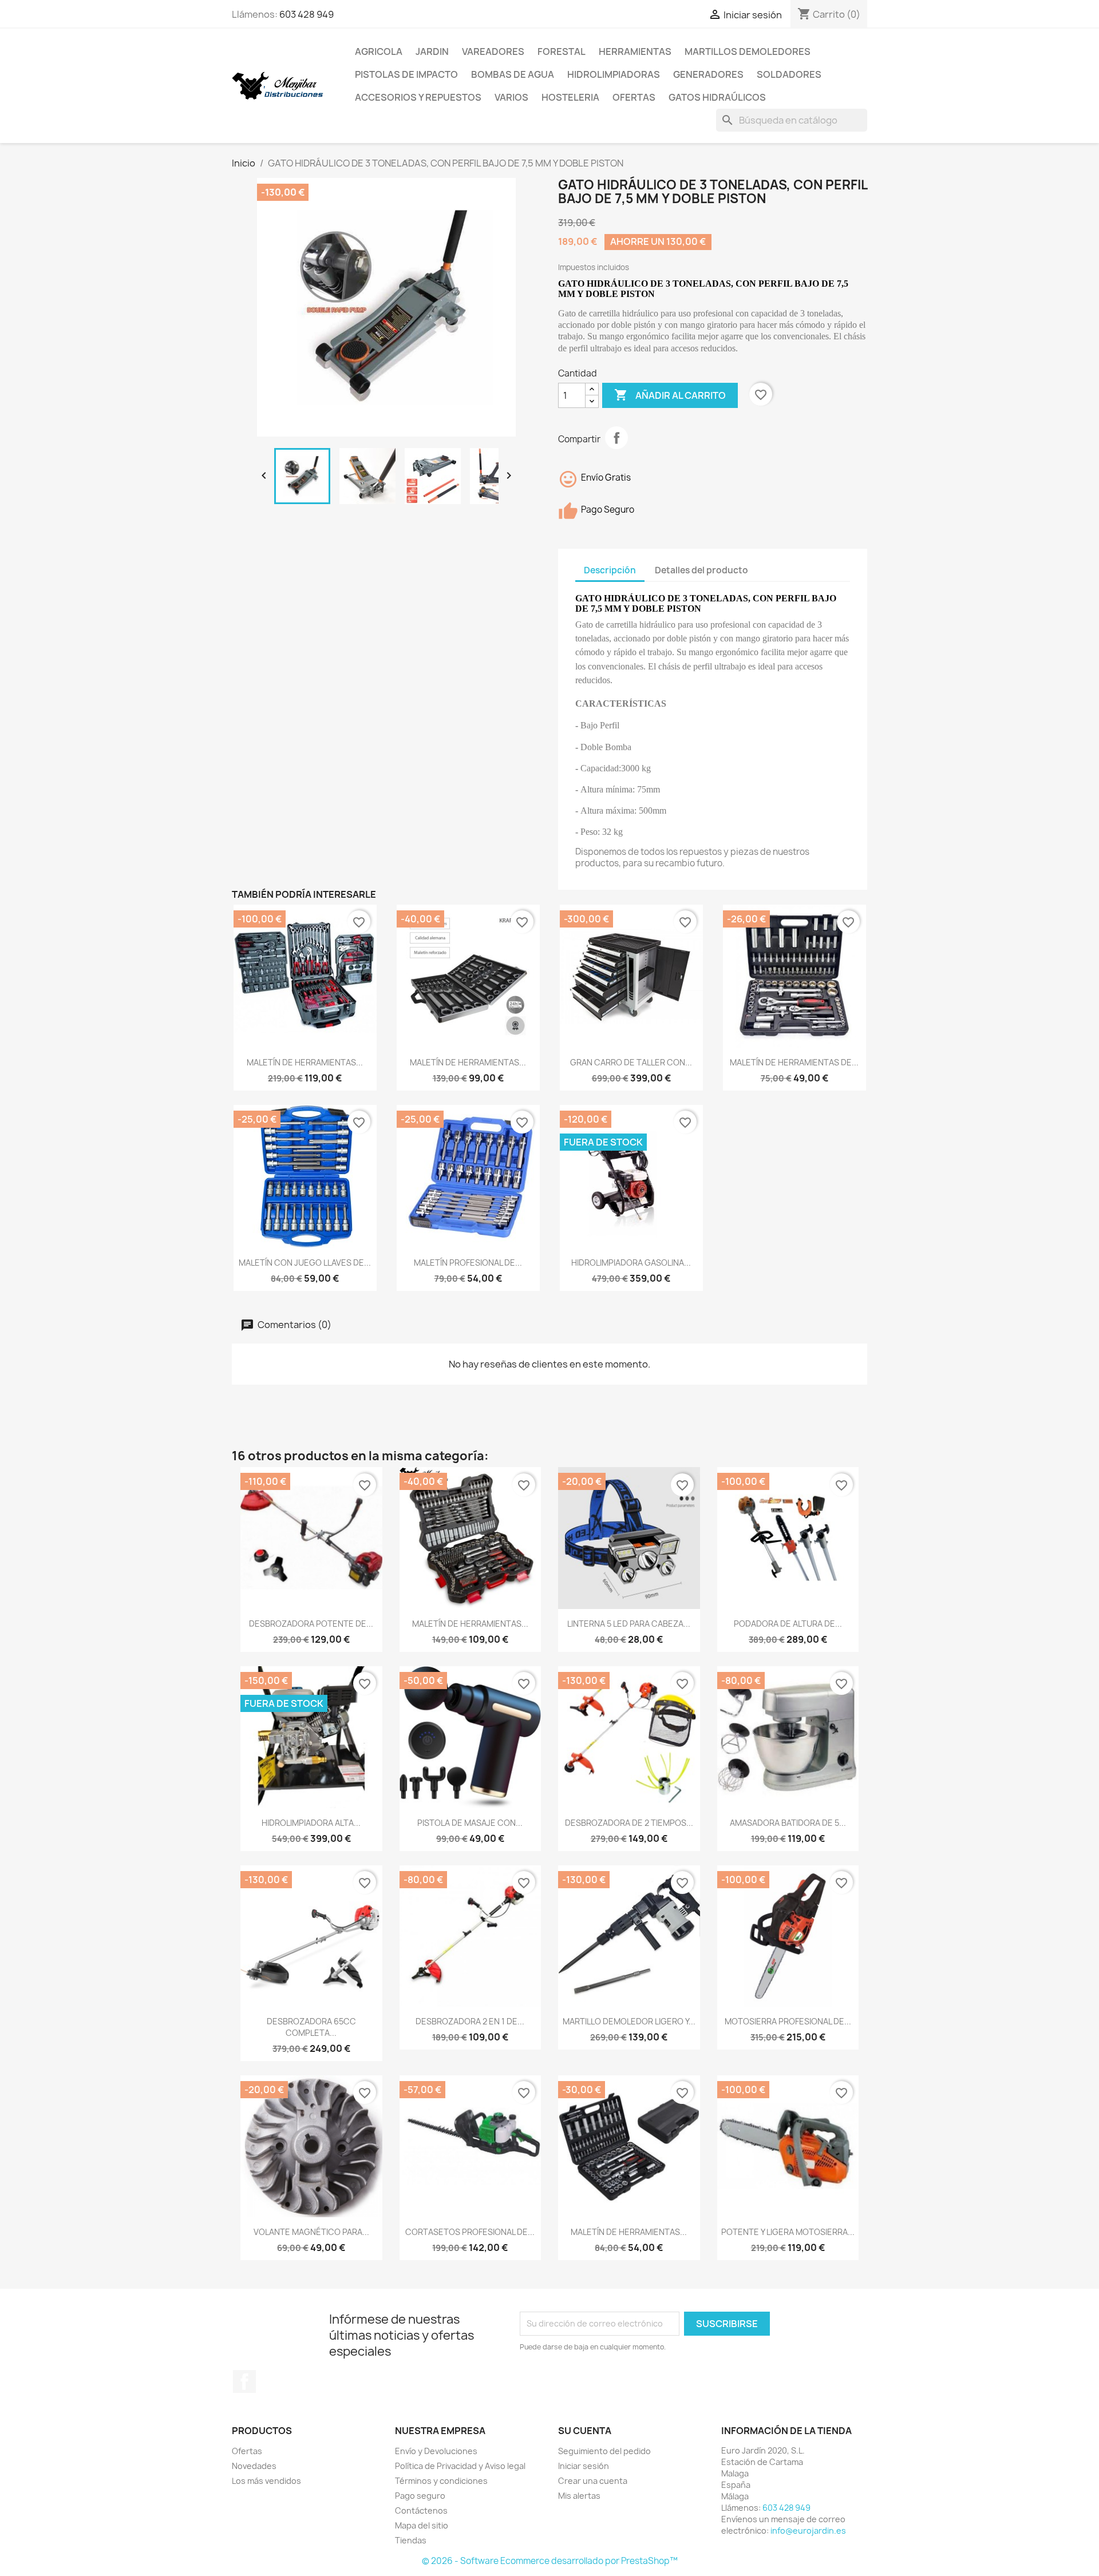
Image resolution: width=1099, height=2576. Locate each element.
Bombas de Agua (513, 74)
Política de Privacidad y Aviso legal (460, 2466)
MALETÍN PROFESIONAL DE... (468, 1263)
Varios (511, 97)
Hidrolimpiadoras (614, 74)
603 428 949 (307, 14)
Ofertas (634, 97)
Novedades (254, 2466)
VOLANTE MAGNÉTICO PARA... (311, 2232)
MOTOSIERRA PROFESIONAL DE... (788, 2021)
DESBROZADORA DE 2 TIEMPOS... (629, 1823)
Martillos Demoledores (748, 51)
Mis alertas (579, 2496)
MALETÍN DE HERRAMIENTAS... (305, 1062)
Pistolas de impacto (406, 74)
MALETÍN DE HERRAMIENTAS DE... (794, 1062)
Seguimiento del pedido (604, 2451)
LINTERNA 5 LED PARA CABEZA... (629, 1624)
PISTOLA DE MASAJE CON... (470, 1823)
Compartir (616, 438)
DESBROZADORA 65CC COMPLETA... (311, 2027)
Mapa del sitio (422, 2525)
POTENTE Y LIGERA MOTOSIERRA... (788, 2232)
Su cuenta (585, 2431)
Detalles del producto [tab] (701, 570)
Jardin (432, 51)
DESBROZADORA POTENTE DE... (311, 1624)
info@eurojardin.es (808, 2531)
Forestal (562, 51)
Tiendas (411, 2540)
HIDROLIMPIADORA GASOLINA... (631, 1263)
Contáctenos (421, 2510)
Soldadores (789, 74)
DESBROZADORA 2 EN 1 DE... (470, 2021)
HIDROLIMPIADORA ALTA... (311, 1823)
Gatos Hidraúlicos (717, 97)
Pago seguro (420, 2496)
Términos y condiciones (441, 2481)
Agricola (379, 51)
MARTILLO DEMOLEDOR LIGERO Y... (629, 2021)
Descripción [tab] (610, 570)
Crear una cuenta (593, 2481)
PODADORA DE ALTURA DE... (788, 1624)
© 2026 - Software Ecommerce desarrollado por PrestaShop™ (550, 2561)
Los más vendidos (266, 2481)
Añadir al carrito (670, 395)
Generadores (708, 74)
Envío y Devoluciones (436, 2451)
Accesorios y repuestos (418, 97)
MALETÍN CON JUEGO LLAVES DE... (305, 1263)
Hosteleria (570, 97)
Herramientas (635, 51)
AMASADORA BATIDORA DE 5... (788, 1823)
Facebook (244, 2381)
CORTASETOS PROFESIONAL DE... (470, 2232)
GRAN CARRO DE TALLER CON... (631, 1062)
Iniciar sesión (584, 2466)
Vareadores (493, 51)
